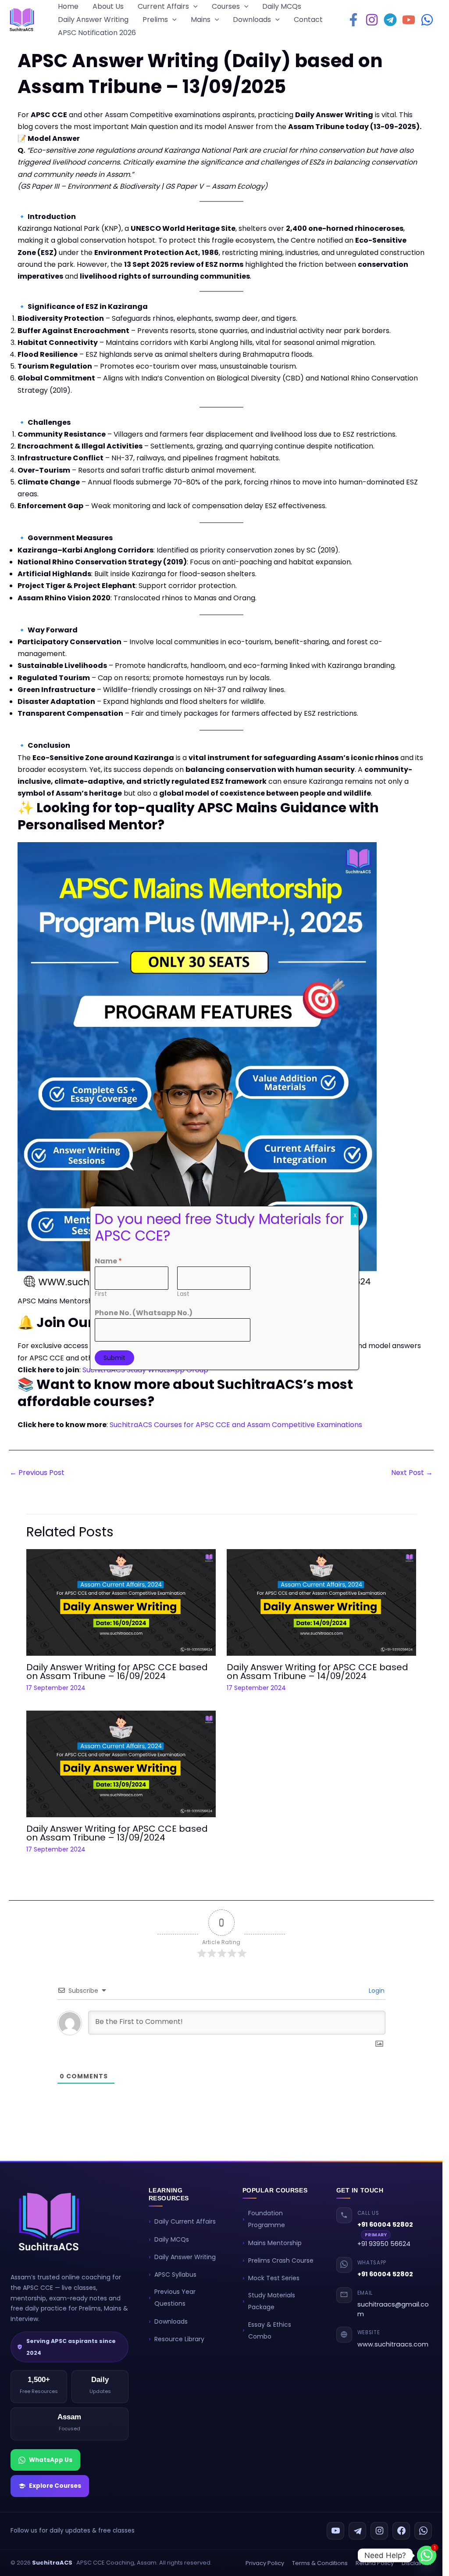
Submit (114, 1358)
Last (183, 1294)
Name (108, 1261)
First (101, 1294)
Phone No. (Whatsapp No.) (144, 1313)
